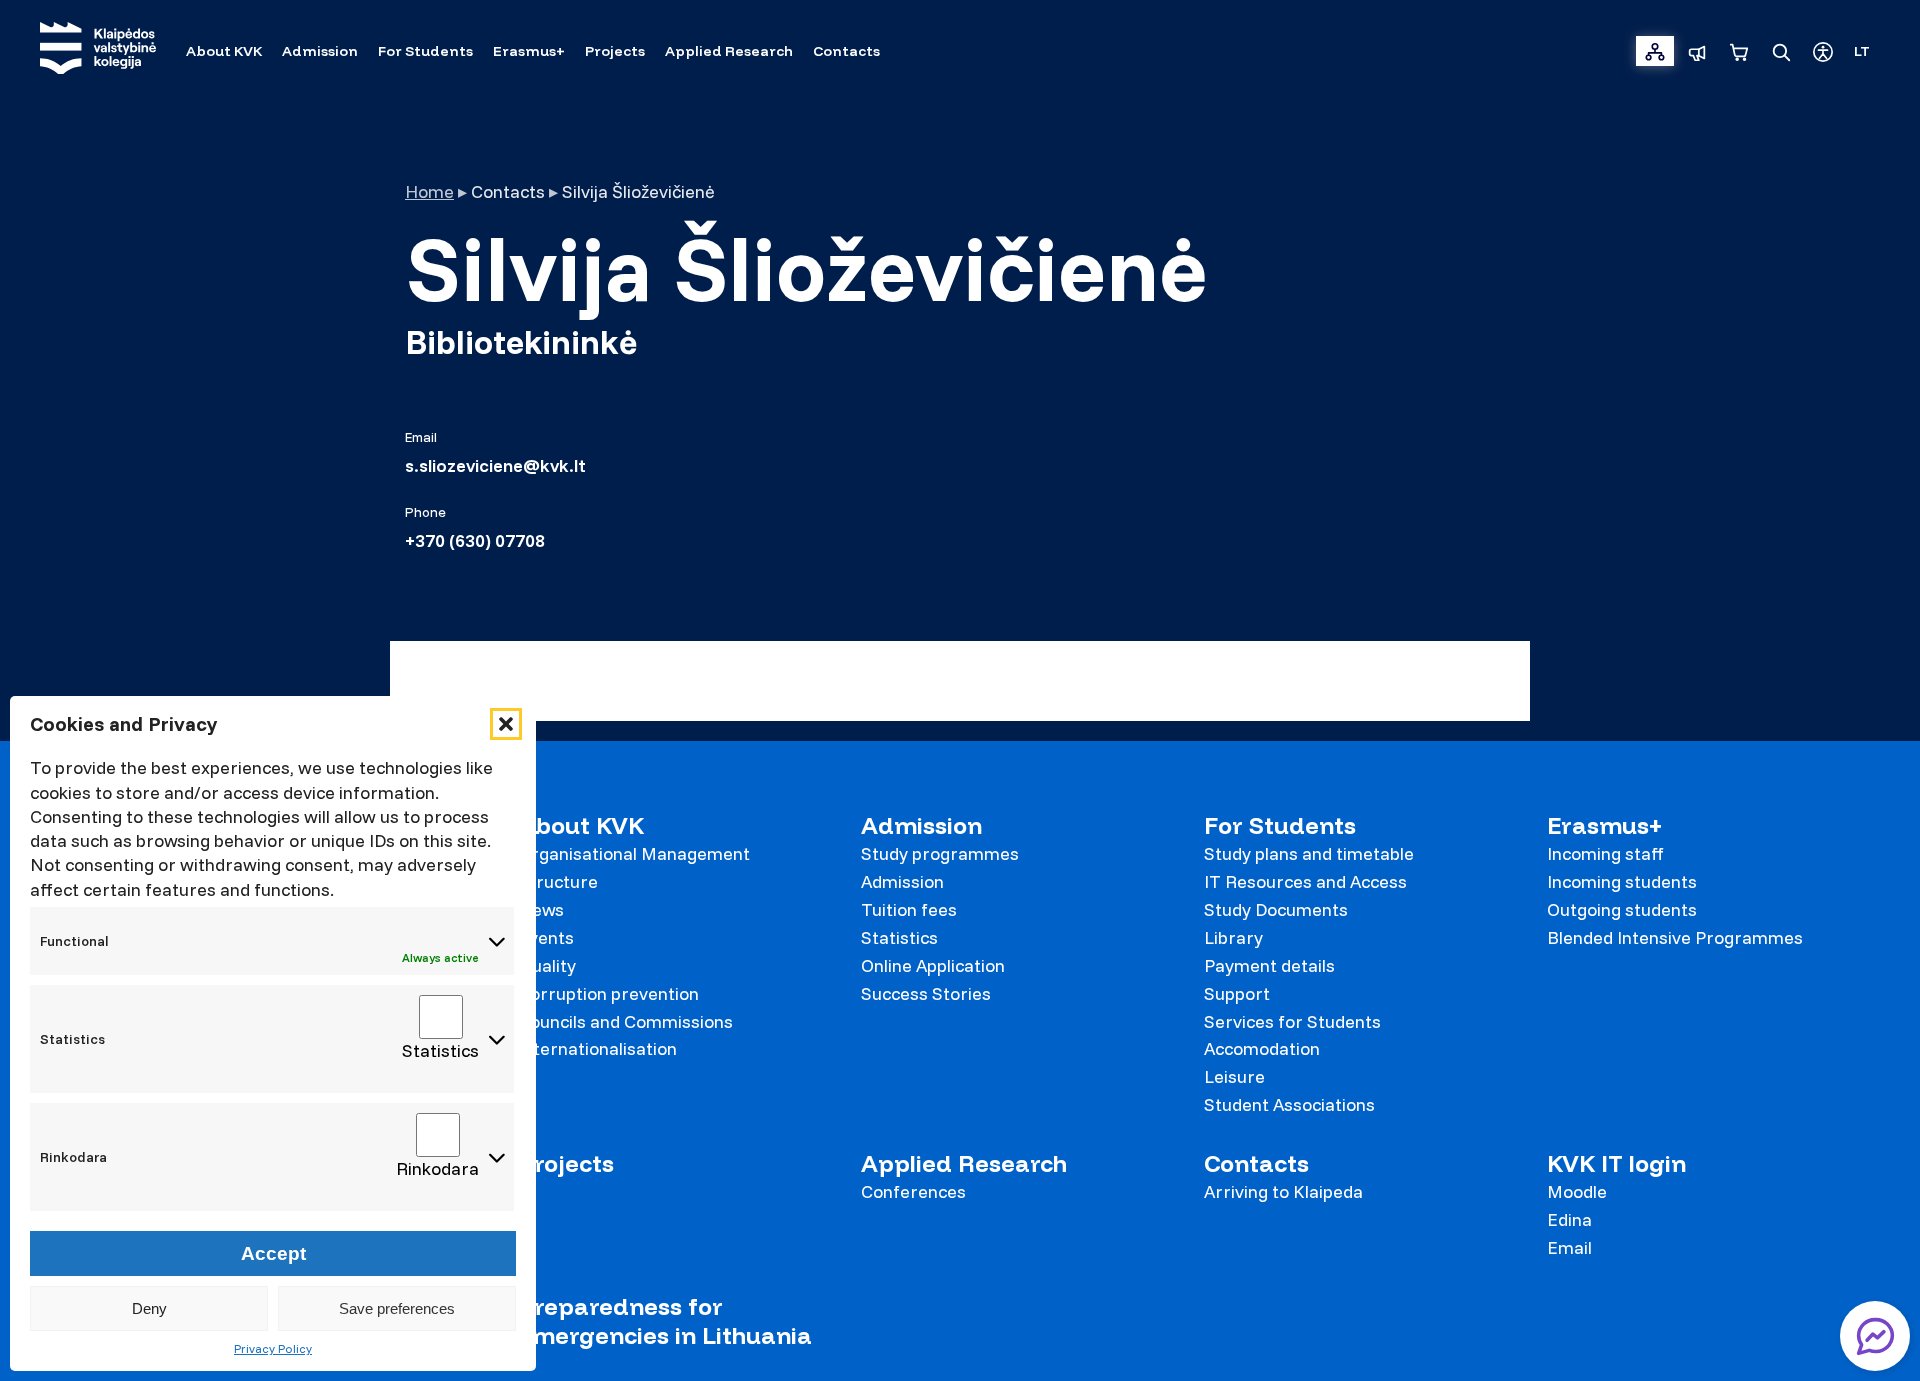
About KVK (581, 825)
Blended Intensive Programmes (1675, 937)
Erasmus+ (1604, 825)
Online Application (933, 965)
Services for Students (1292, 1021)
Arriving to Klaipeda (1283, 1191)
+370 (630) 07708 (475, 541)
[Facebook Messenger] (1875, 1336)
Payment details (1269, 965)
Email (1569, 1247)
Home (429, 191)
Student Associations (1289, 1104)
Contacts (1256, 1163)
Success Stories (926, 993)
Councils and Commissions (625, 1021)
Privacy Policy (273, 1348)
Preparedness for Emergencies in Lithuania (665, 1321)
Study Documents (1276, 909)
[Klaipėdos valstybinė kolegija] (98, 50)
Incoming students (1622, 881)
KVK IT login (1616, 1163)
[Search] (1781, 51)
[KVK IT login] (1655, 51)
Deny (149, 1308)
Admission (921, 825)
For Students (1280, 825)
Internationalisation (597, 1048)
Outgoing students (1622, 909)
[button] (506, 724)
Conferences (913, 1191)
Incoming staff (1605, 853)
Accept (273, 1253)
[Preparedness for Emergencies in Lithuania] (1697, 51)
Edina (1569, 1219)
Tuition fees (909, 909)
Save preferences (397, 1308)
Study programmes (940, 853)
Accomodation (1262, 1048)
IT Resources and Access (1305, 881)
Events (546, 937)
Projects (566, 1163)
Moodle (1577, 1191)
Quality (547, 965)
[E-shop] (1739, 51)
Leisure (1234, 1076)
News (541, 909)
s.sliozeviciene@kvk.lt (495, 466)
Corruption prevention (608, 993)
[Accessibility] (1823, 51)
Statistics (899, 937)
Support (1237, 993)
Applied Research (964, 1163)
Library (1233, 937)
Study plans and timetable (1309, 853)
